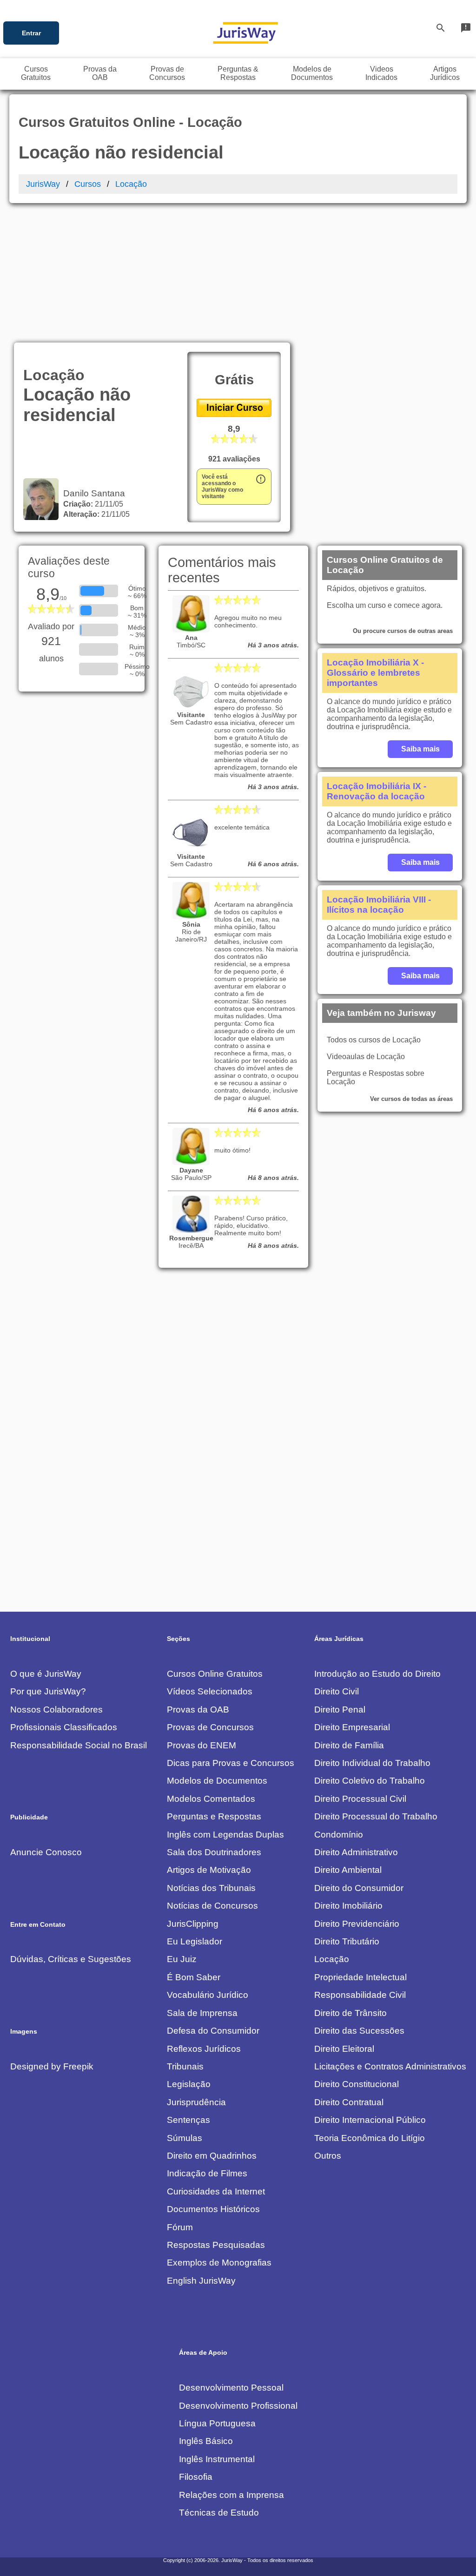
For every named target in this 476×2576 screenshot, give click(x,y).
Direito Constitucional (357, 2084)
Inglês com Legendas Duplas (225, 1835)
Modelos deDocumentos (312, 73)
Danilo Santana (92, 493)
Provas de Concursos (210, 1727)
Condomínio (339, 1835)
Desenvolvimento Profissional (238, 2406)
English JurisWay (201, 2281)
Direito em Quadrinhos (212, 2156)
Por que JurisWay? (48, 1691)
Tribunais (185, 2066)
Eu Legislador (195, 1941)
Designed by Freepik (52, 2066)
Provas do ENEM (202, 1745)
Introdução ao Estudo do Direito (377, 1674)
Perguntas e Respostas (214, 1816)
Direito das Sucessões (359, 2031)
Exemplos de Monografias (219, 2263)
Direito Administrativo (356, 1852)
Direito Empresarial (352, 1727)
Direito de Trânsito (350, 2013)
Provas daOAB (100, 73)
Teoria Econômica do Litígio (370, 2138)
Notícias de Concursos (212, 1906)
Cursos (88, 184)
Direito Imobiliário (348, 1906)
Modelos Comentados (211, 1799)
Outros (328, 2156)
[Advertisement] (238, 273)
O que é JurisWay (46, 1674)
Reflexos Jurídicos (204, 2049)
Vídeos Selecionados (210, 1691)
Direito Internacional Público (370, 2120)
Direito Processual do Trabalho (376, 1816)
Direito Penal (340, 1710)
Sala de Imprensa (202, 2013)
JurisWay (43, 184)
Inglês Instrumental (217, 2459)
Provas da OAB (198, 1710)
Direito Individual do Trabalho (372, 1763)
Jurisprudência (196, 2102)
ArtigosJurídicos (445, 73)
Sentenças (188, 2120)
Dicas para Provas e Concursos (231, 1763)
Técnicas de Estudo (219, 2513)
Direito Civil (337, 1691)
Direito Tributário (347, 1941)
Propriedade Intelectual (360, 1977)
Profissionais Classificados (64, 1727)
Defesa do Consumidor (213, 2031)
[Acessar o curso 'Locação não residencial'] (234, 414)
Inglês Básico (206, 2441)
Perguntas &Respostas (238, 73)
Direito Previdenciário (357, 1924)
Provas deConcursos (167, 73)
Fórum (180, 2227)
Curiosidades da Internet (216, 2191)
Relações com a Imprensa (231, 2495)
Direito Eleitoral (344, 2049)
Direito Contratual (349, 2102)
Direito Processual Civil (360, 1799)
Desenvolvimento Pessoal (231, 2388)
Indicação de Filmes (207, 2173)
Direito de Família (349, 1745)
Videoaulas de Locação (366, 1057)
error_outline (261, 479)
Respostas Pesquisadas (216, 2245)
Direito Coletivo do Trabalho (370, 1781)
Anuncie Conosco (46, 1852)
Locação (131, 184)
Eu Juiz (182, 1959)
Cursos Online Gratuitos (215, 1674)
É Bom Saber (194, 1977)
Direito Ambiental (348, 1870)
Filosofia (196, 2477)
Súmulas (185, 2138)
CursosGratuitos (36, 73)
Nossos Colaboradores (56, 1710)
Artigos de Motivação (209, 1870)
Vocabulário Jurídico (208, 1995)
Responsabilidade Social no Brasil (79, 1745)
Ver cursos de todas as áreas (411, 1099)
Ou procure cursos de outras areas (403, 631)
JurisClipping (193, 1924)
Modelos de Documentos (217, 1781)
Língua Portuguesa (217, 2423)
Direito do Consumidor (359, 1888)
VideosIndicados (381, 73)
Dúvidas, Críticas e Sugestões (71, 1959)
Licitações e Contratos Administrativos (390, 2066)
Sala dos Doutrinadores (214, 1852)
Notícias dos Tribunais (211, 1888)
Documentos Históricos (213, 2209)
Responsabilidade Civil (360, 1995)
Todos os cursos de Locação (374, 1040)
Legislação (189, 2084)
